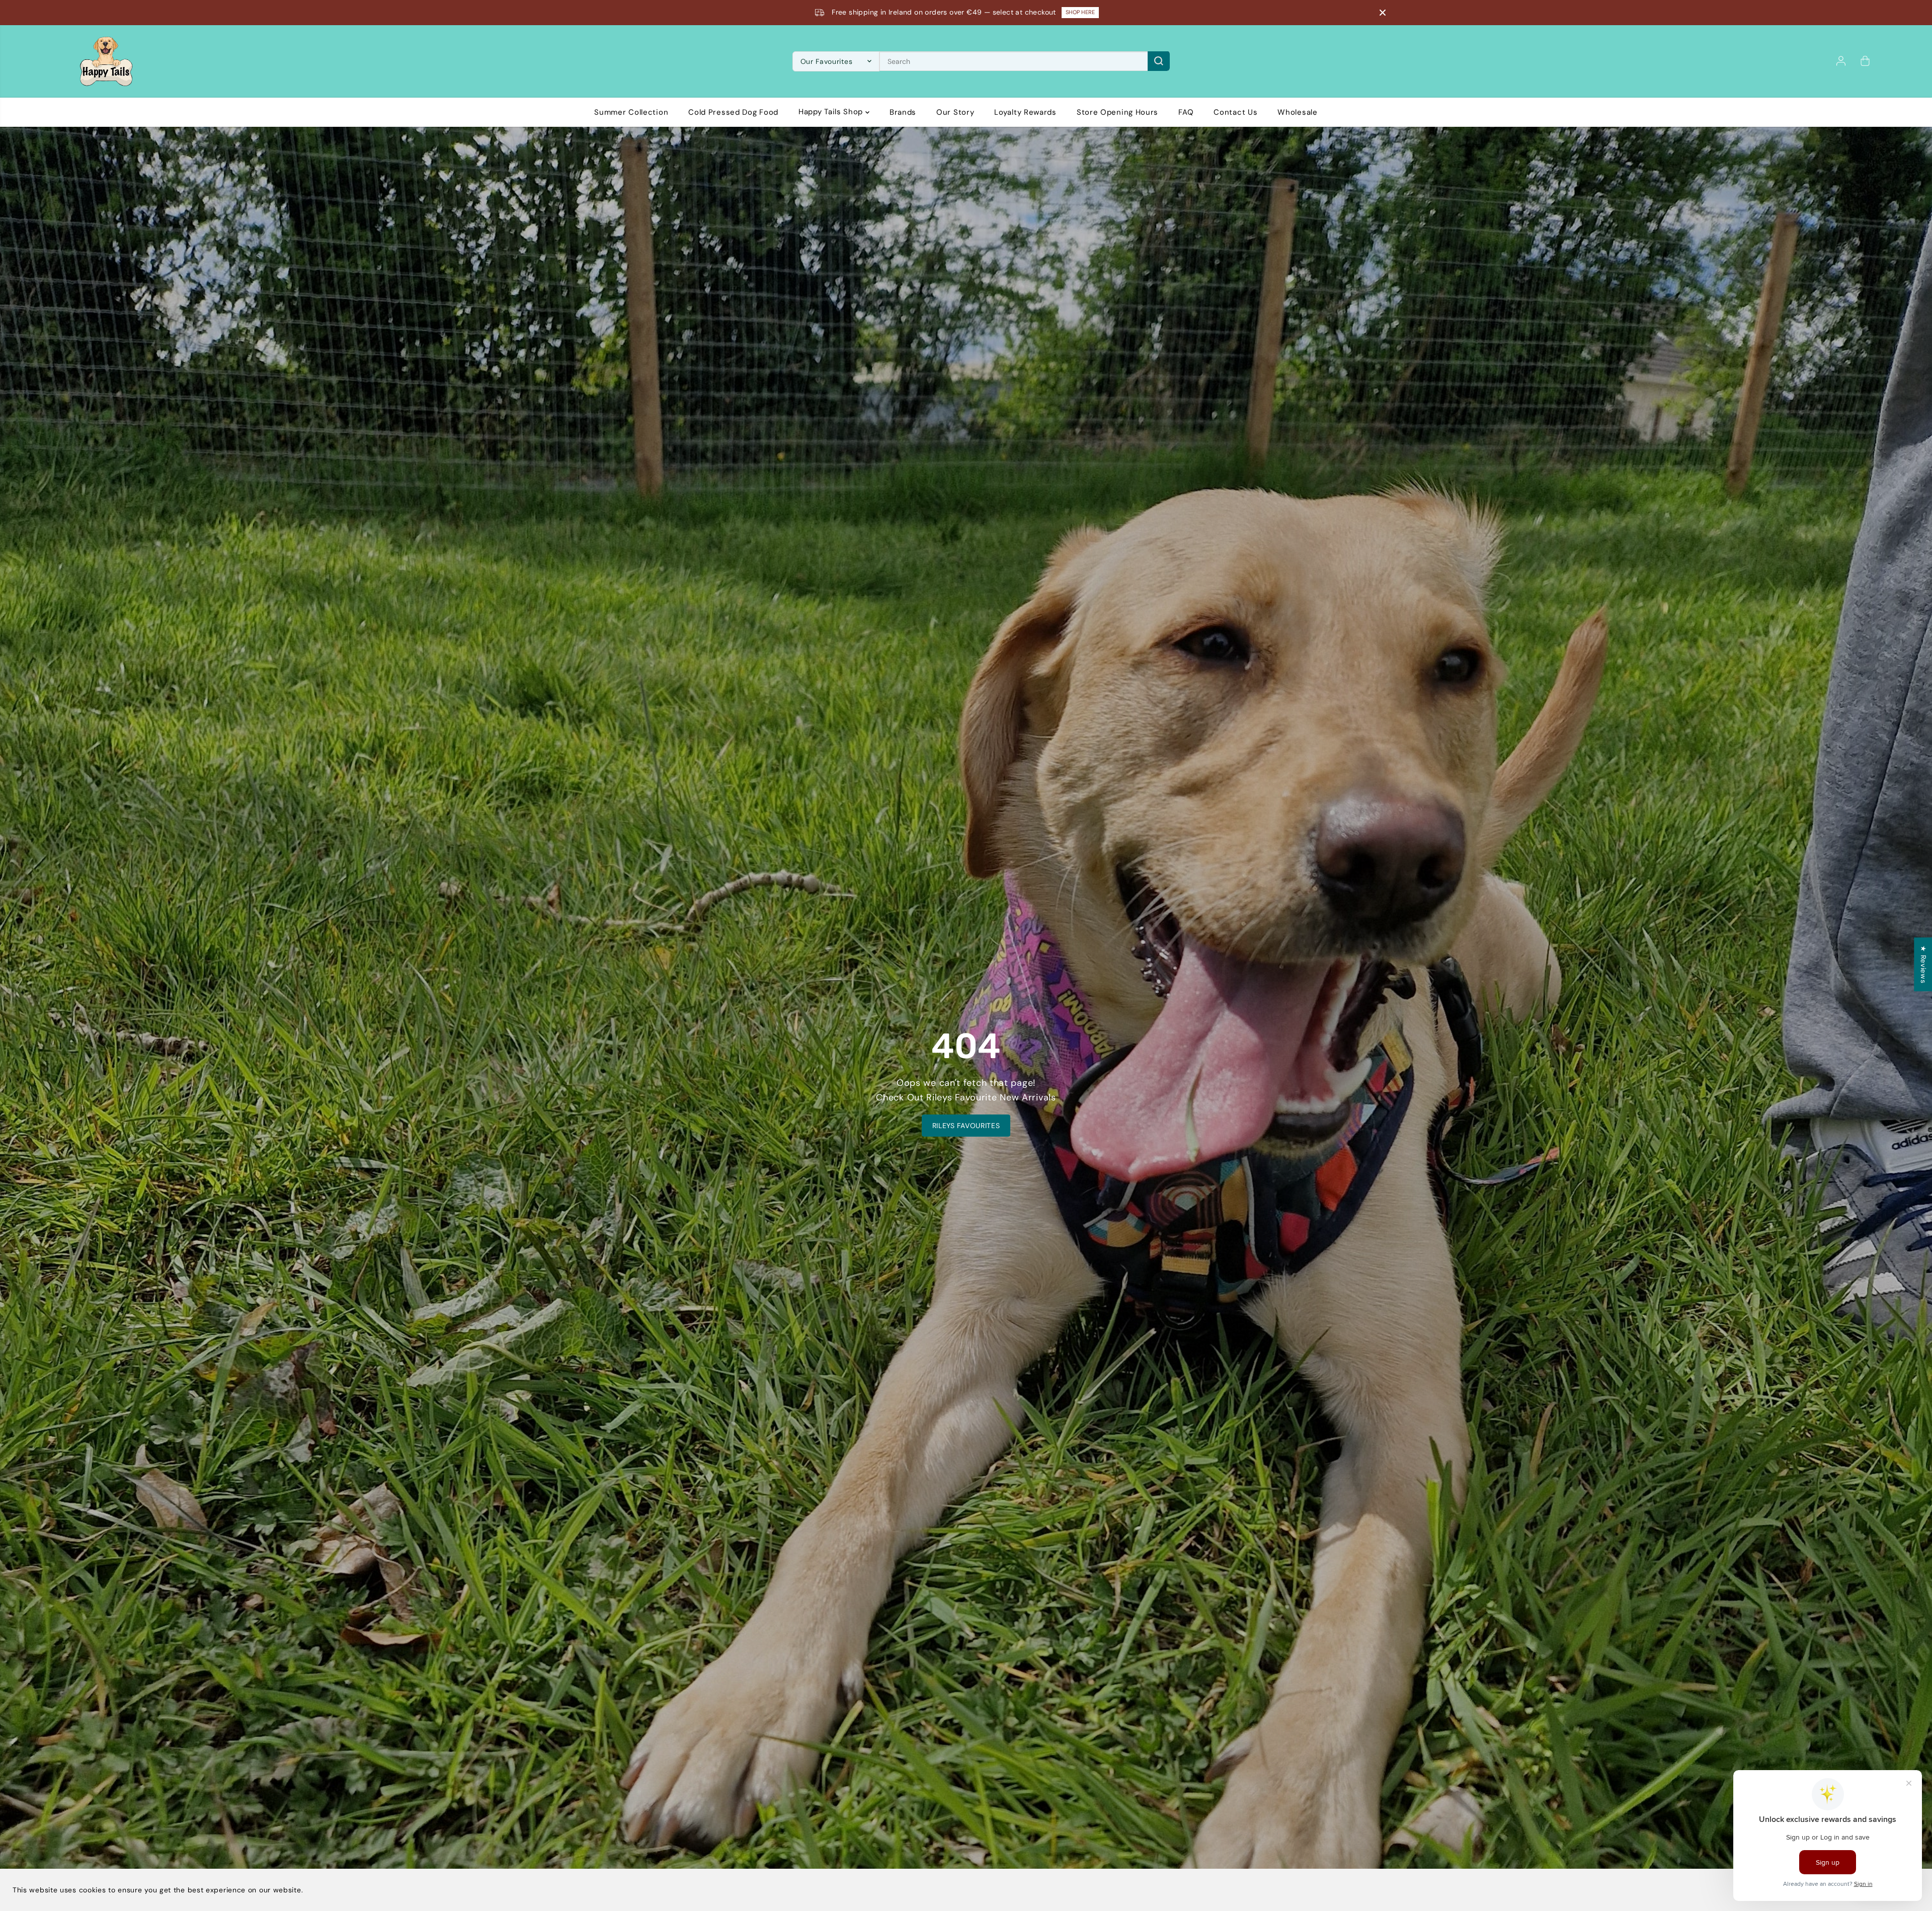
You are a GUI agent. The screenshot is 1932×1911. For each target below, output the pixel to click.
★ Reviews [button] (1923, 964)
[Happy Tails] (106, 61)
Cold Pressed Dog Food (733, 112)
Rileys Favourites (966, 1126)
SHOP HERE (1076, 12)
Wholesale (1297, 112)
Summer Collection (631, 112)
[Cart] (1865, 61)
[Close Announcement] (1383, 13)
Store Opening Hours (1117, 112)
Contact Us (1235, 112)
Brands (903, 112)
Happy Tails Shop (832, 112)
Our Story (955, 112)
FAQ (1186, 112)
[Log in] (1841, 61)
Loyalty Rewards (1025, 112)
